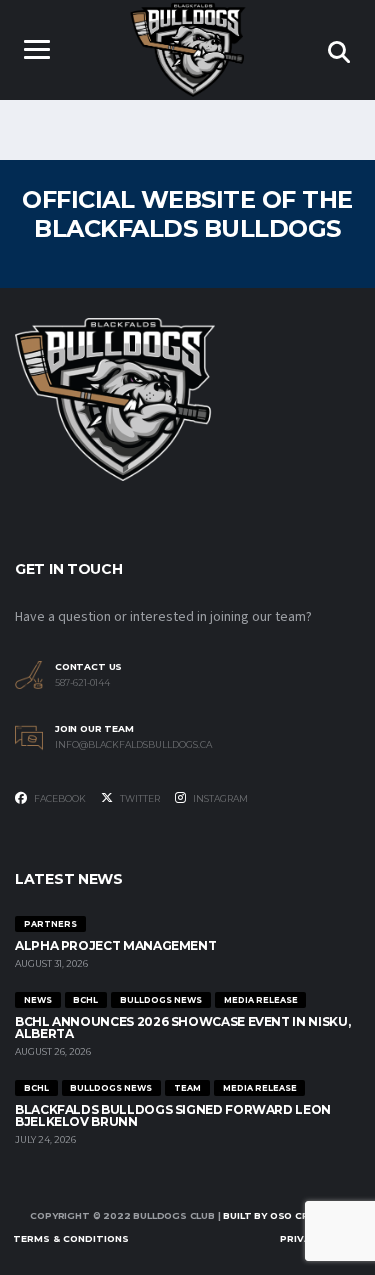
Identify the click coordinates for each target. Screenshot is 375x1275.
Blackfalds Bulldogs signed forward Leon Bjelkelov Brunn (173, 1115)
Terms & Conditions (71, 1238)
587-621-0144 (82, 683)
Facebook (59, 798)
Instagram (219, 798)
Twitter (139, 798)
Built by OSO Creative (283, 1215)
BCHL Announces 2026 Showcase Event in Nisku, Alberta (182, 1027)
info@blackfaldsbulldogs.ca (133, 745)
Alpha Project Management (115, 945)
